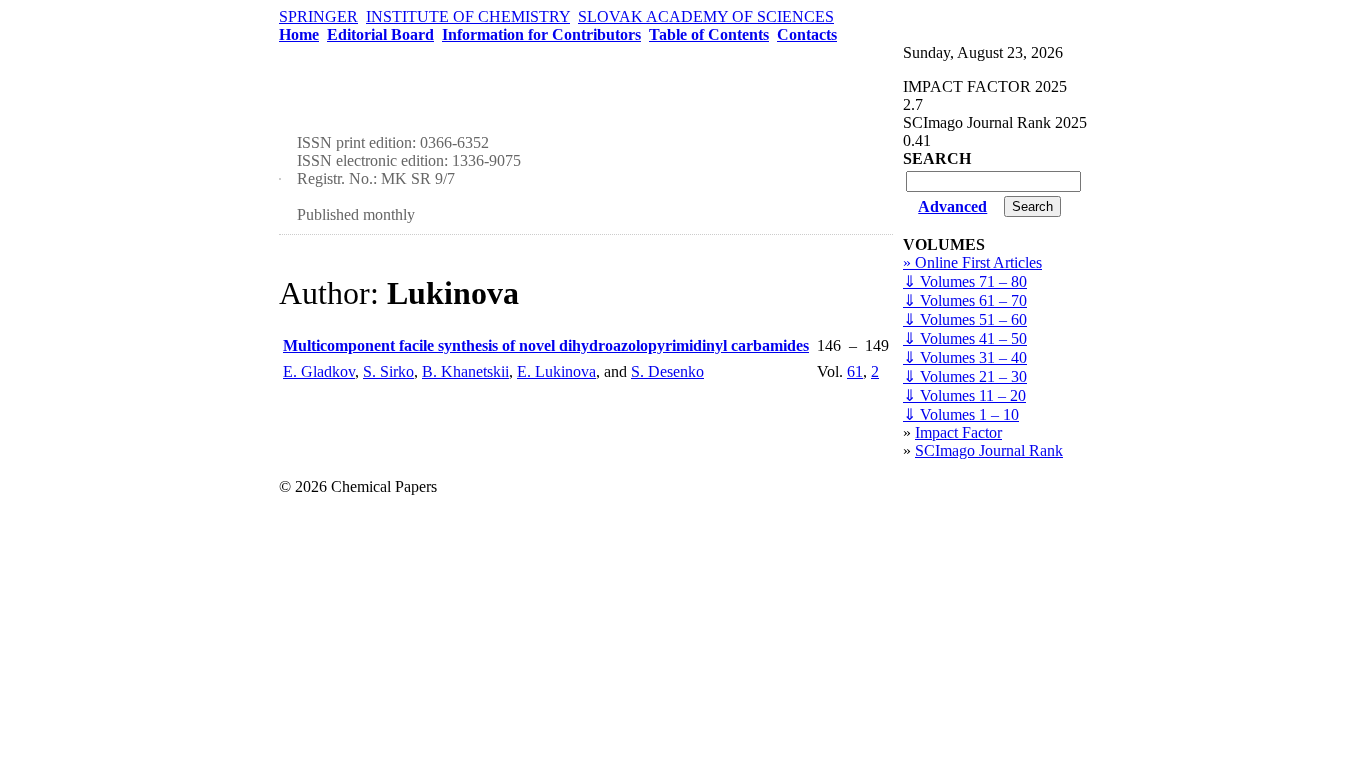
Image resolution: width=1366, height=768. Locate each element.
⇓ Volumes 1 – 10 (961, 414)
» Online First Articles (972, 262)
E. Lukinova (556, 371)
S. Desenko (667, 371)
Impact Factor (958, 432)
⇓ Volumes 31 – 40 (965, 357)
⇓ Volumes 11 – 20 (964, 395)
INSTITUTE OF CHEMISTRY (468, 16)
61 (855, 371)
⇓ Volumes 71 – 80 (965, 281)
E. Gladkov (319, 371)
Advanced (952, 206)
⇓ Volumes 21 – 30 (965, 376)
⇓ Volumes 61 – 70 (965, 300)
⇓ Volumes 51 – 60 (965, 319)
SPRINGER (318, 16)
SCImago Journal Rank (989, 450)
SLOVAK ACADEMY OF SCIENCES (706, 16)
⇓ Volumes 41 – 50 (965, 338)
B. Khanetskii (465, 371)
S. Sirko (388, 371)
